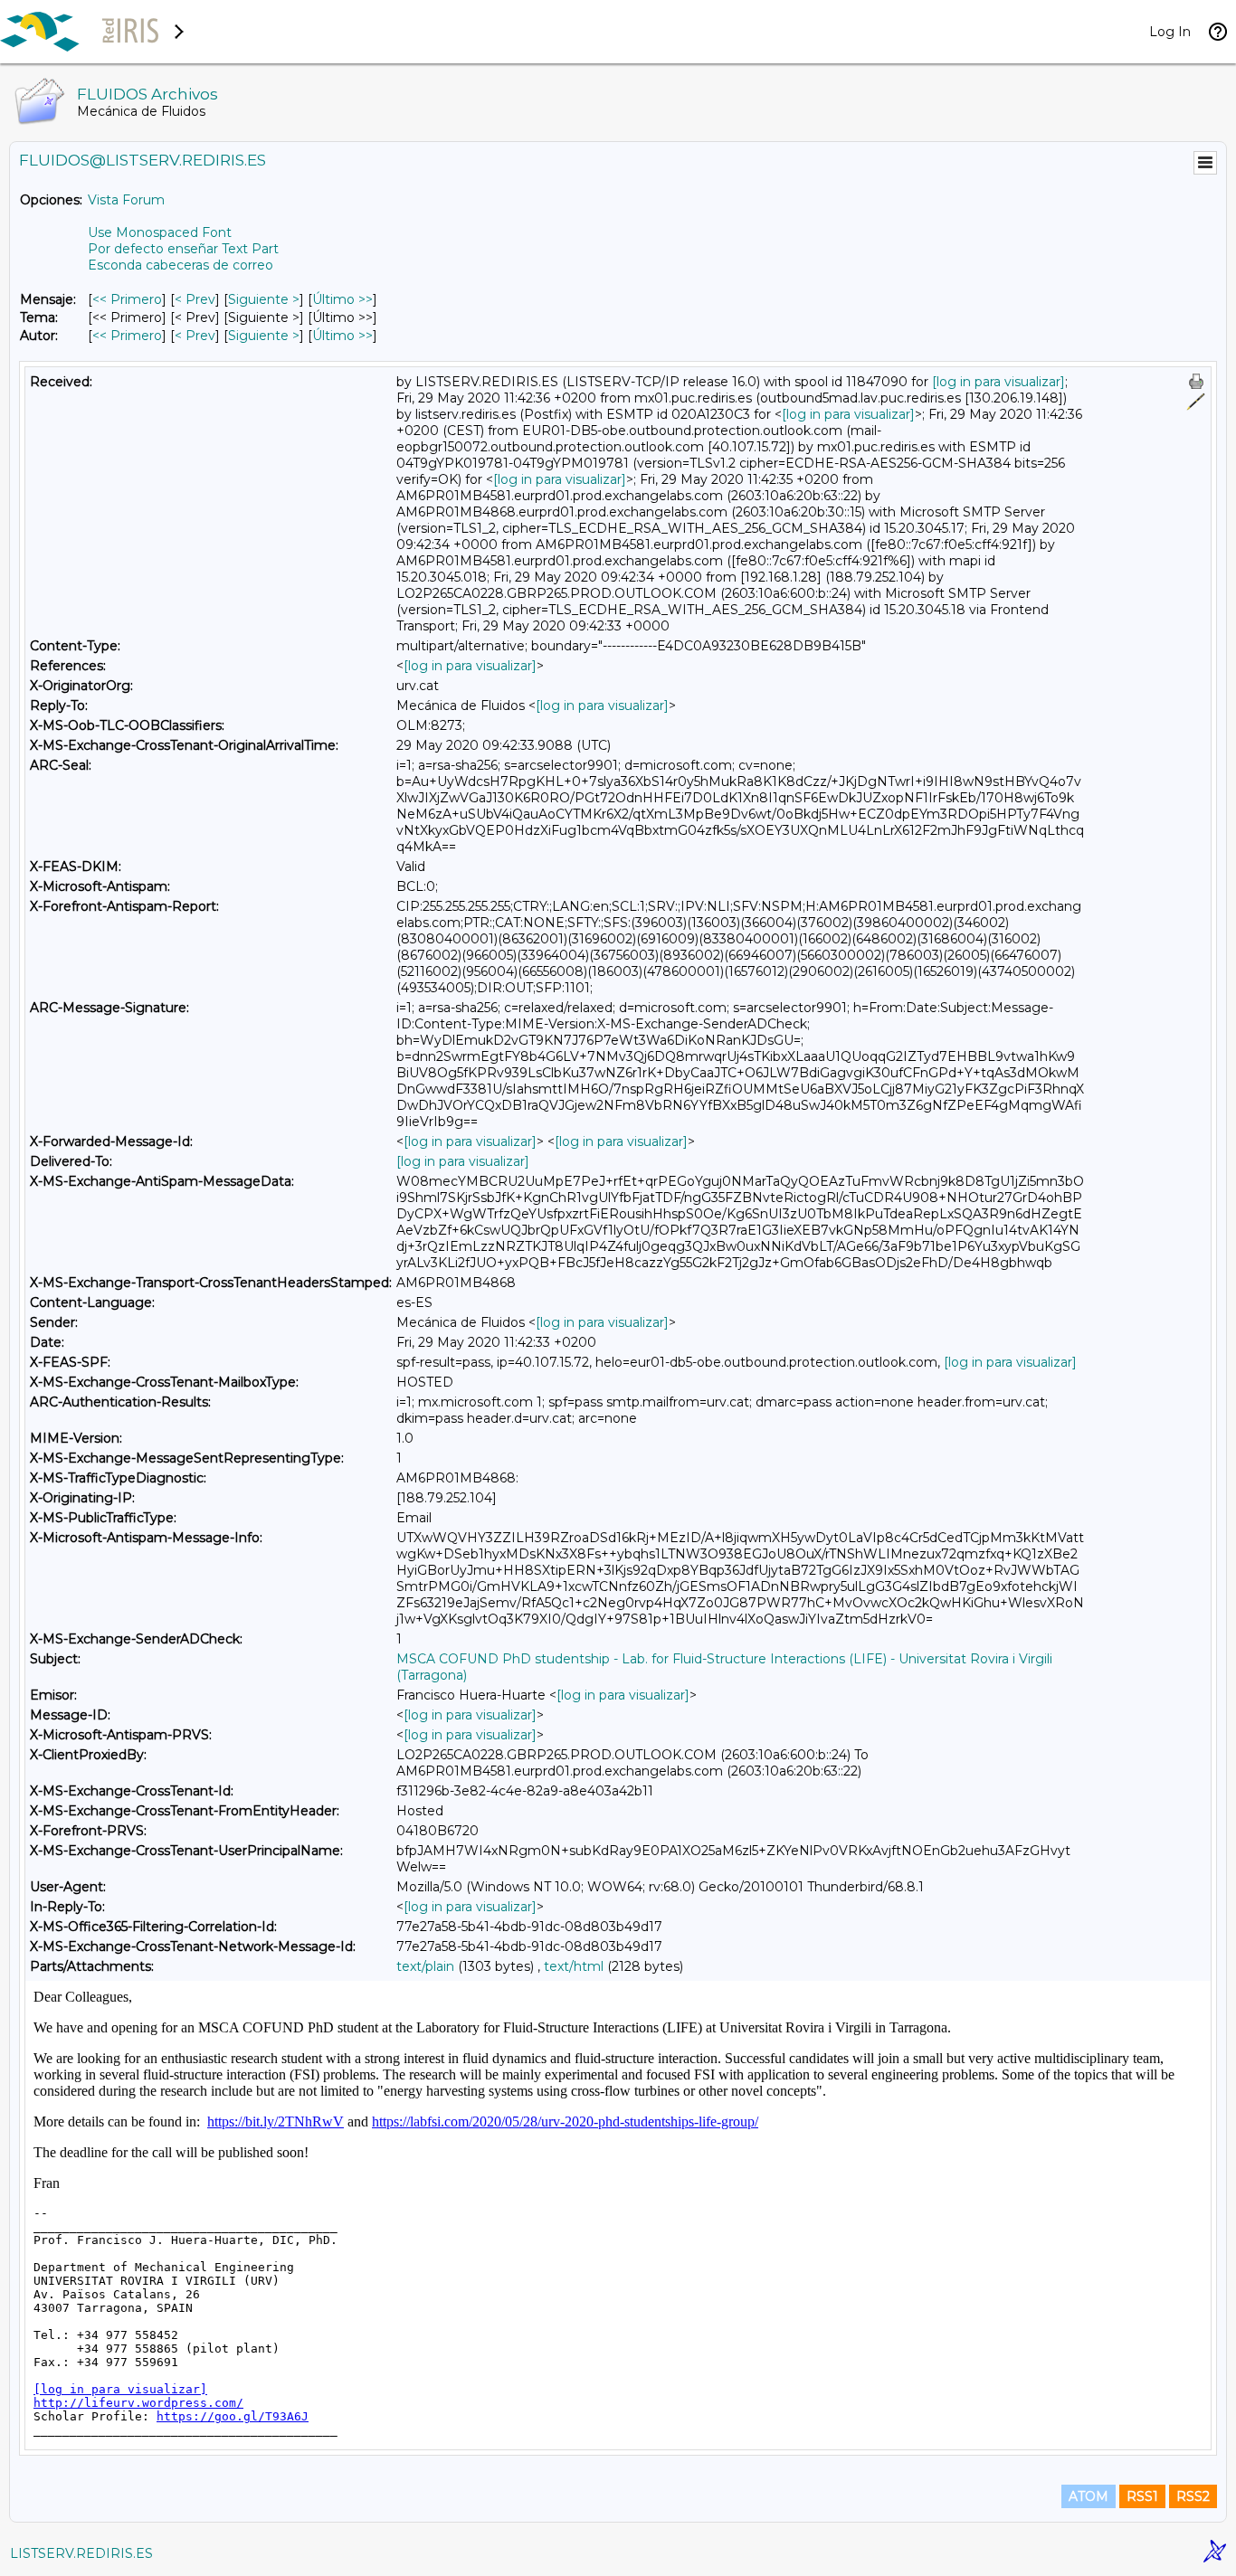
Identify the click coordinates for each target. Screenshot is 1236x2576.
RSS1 (1142, 2496)
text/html (574, 1966)
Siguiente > (264, 299)
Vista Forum (126, 200)
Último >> (342, 299)
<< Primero (127, 299)
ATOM (1089, 2496)
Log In (1170, 32)
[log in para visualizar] (998, 382)
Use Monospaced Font (160, 232)
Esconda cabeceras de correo (181, 265)
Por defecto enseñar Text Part (183, 249)
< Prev (195, 299)
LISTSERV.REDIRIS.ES (81, 2553)
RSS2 (1193, 2496)
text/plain (425, 1966)
